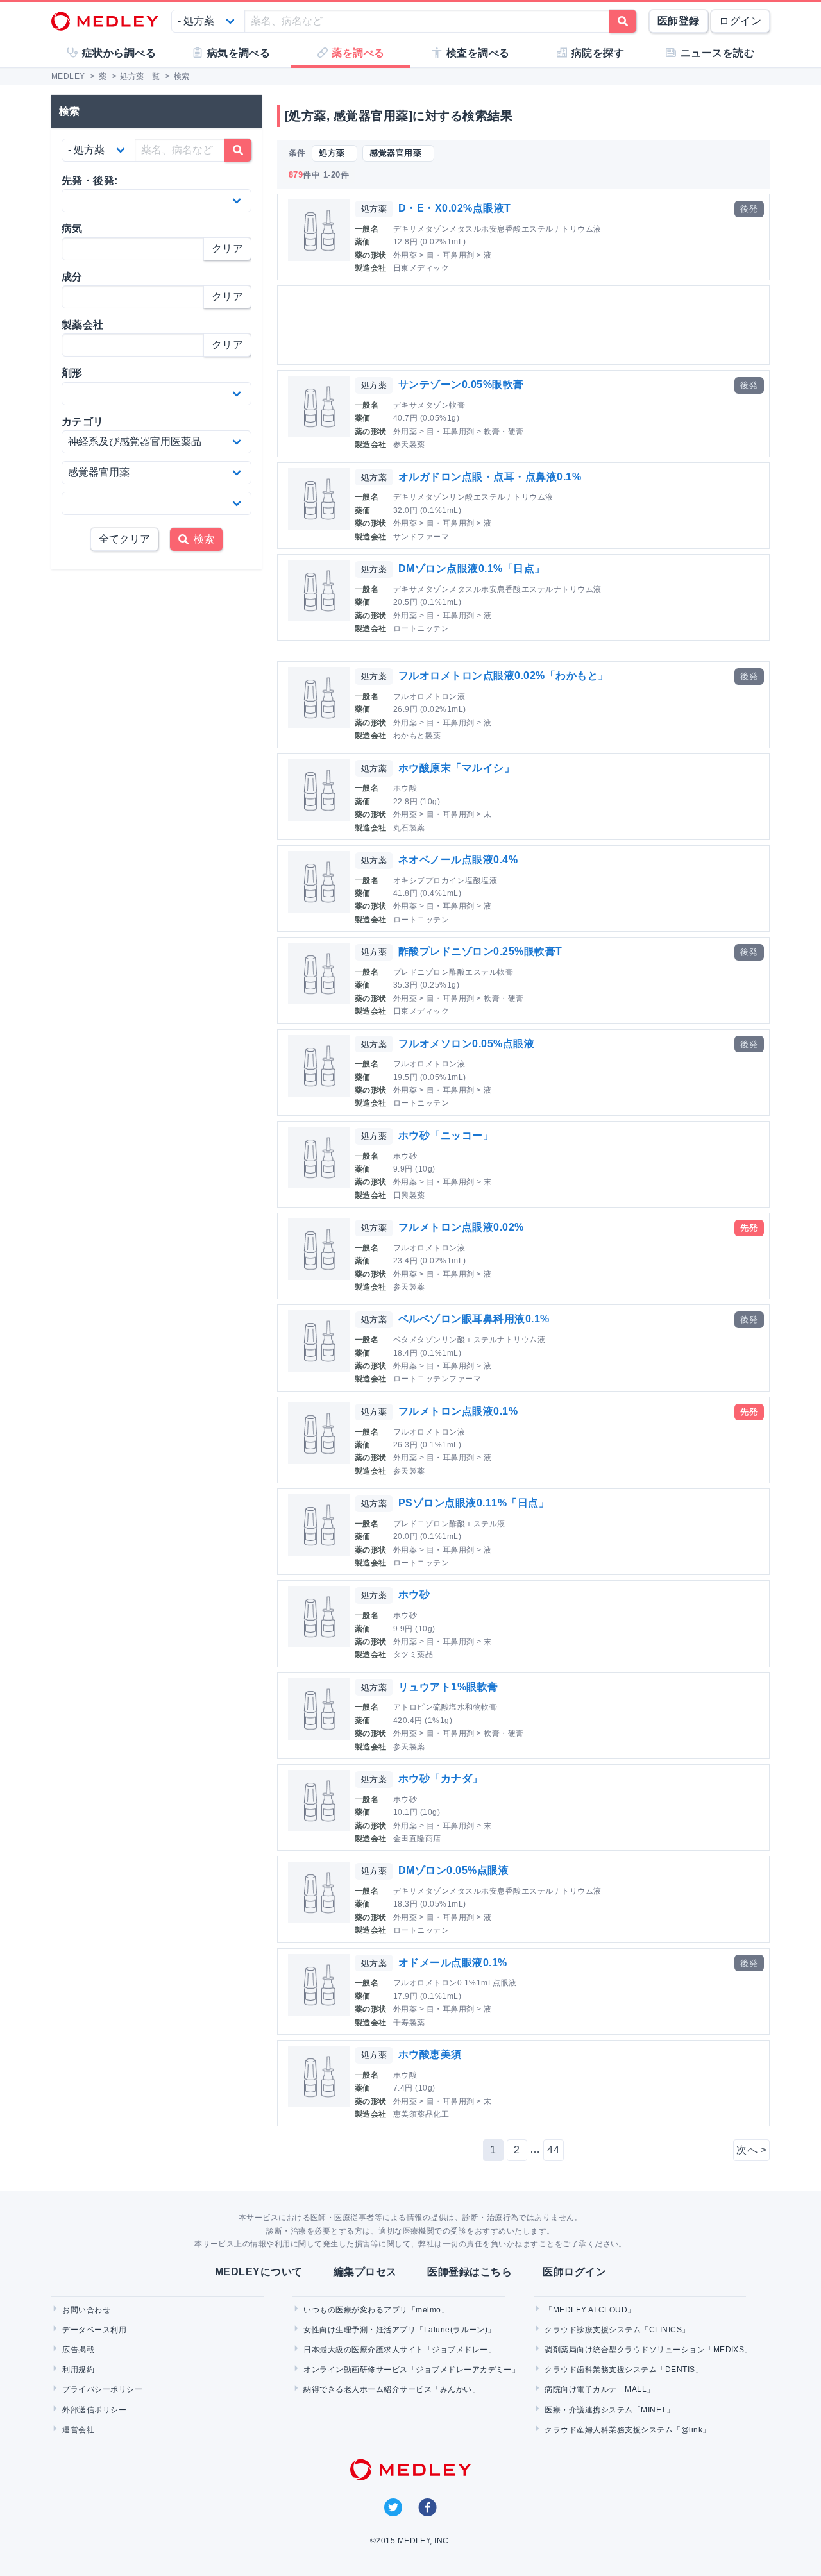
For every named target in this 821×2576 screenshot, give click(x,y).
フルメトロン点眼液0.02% (461, 1227)
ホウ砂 (414, 1595)
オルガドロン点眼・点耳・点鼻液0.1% (490, 477)
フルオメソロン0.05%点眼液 (466, 1044)
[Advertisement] (526, 325)
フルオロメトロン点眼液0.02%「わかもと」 (504, 676)
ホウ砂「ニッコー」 (446, 1135)
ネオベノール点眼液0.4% (458, 860)
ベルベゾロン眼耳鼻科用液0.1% (474, 1319)
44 (553, 2150)
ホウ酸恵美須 (430, 2054)
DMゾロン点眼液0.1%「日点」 (472, 568)
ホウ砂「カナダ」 (441, 1779)
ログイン (740, 21)
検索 (201, 539)
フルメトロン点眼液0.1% (458, 1411)
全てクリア (124, 539)
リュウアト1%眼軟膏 (448, 1687)
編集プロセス (365, 2272)
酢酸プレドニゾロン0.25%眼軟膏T (480, 951)
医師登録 (679, 21)
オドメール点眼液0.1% (453, 1963)
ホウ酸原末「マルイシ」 (456, 768)
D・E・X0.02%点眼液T (455, 208)
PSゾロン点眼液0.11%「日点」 (474, 1503)
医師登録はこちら (470, 2272)
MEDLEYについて (259, 2272)
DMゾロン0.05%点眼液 (453, 1870)
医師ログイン (574, 2272)
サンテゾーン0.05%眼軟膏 (461, 384)
